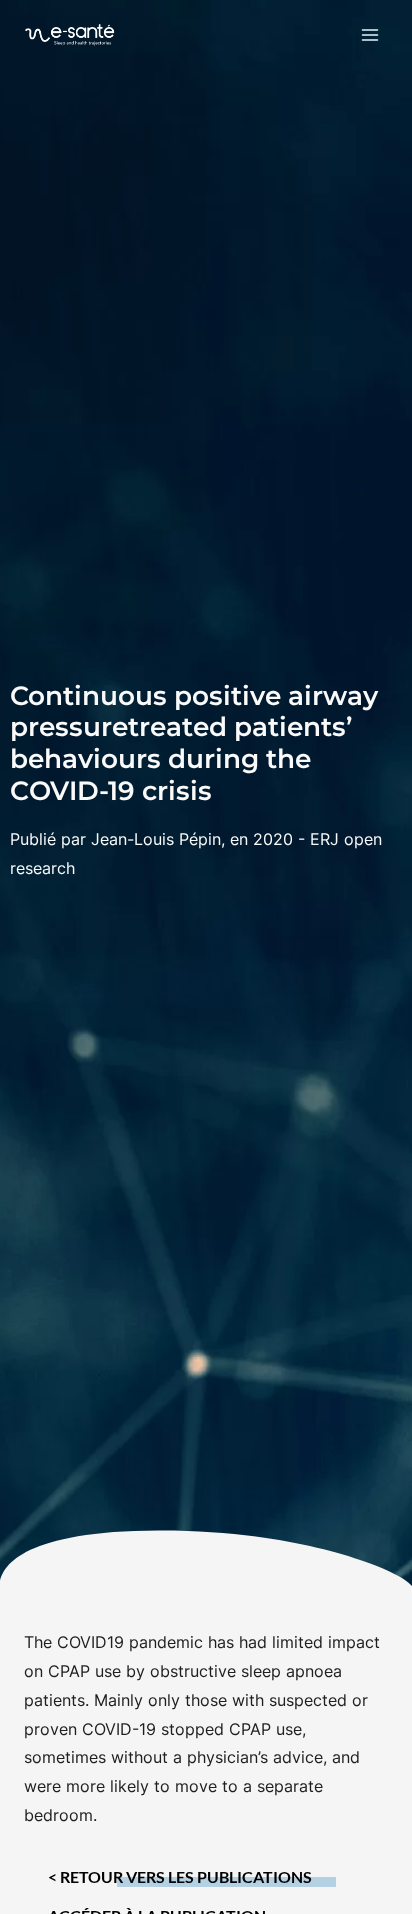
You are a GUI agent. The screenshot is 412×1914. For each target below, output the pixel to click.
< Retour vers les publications (180, 1877)
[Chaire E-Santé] (70, 34)
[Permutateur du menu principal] (370, 34)
